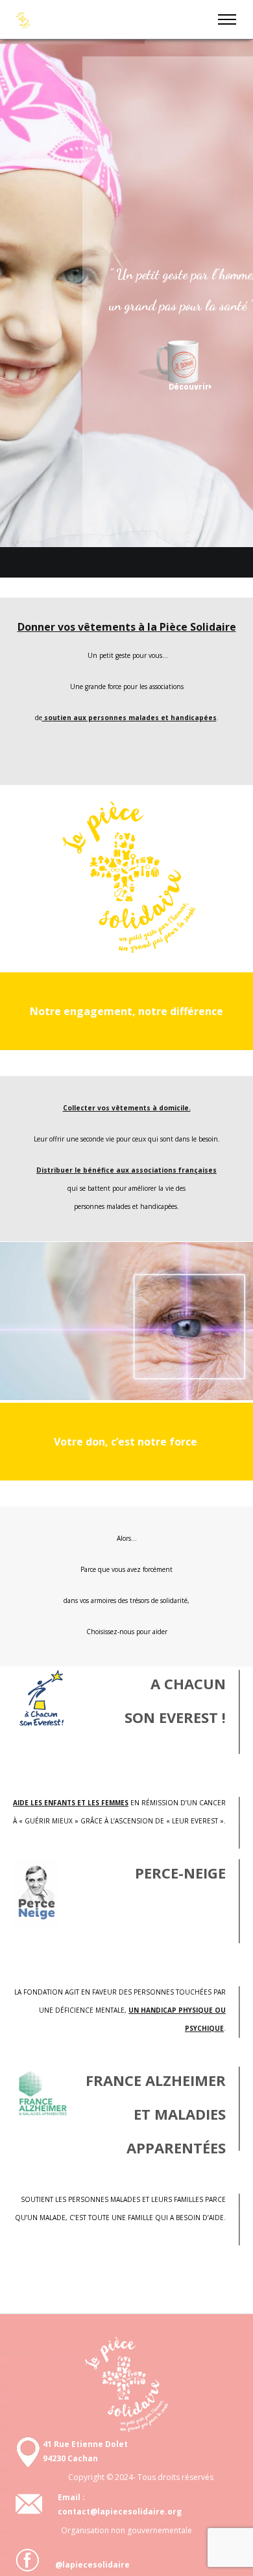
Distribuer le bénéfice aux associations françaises (126, 1170)
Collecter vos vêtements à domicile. (127, 1108)
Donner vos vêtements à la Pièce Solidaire (127, 627)
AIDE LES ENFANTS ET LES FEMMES (71, 1803)
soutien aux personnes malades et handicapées (129, 718)
